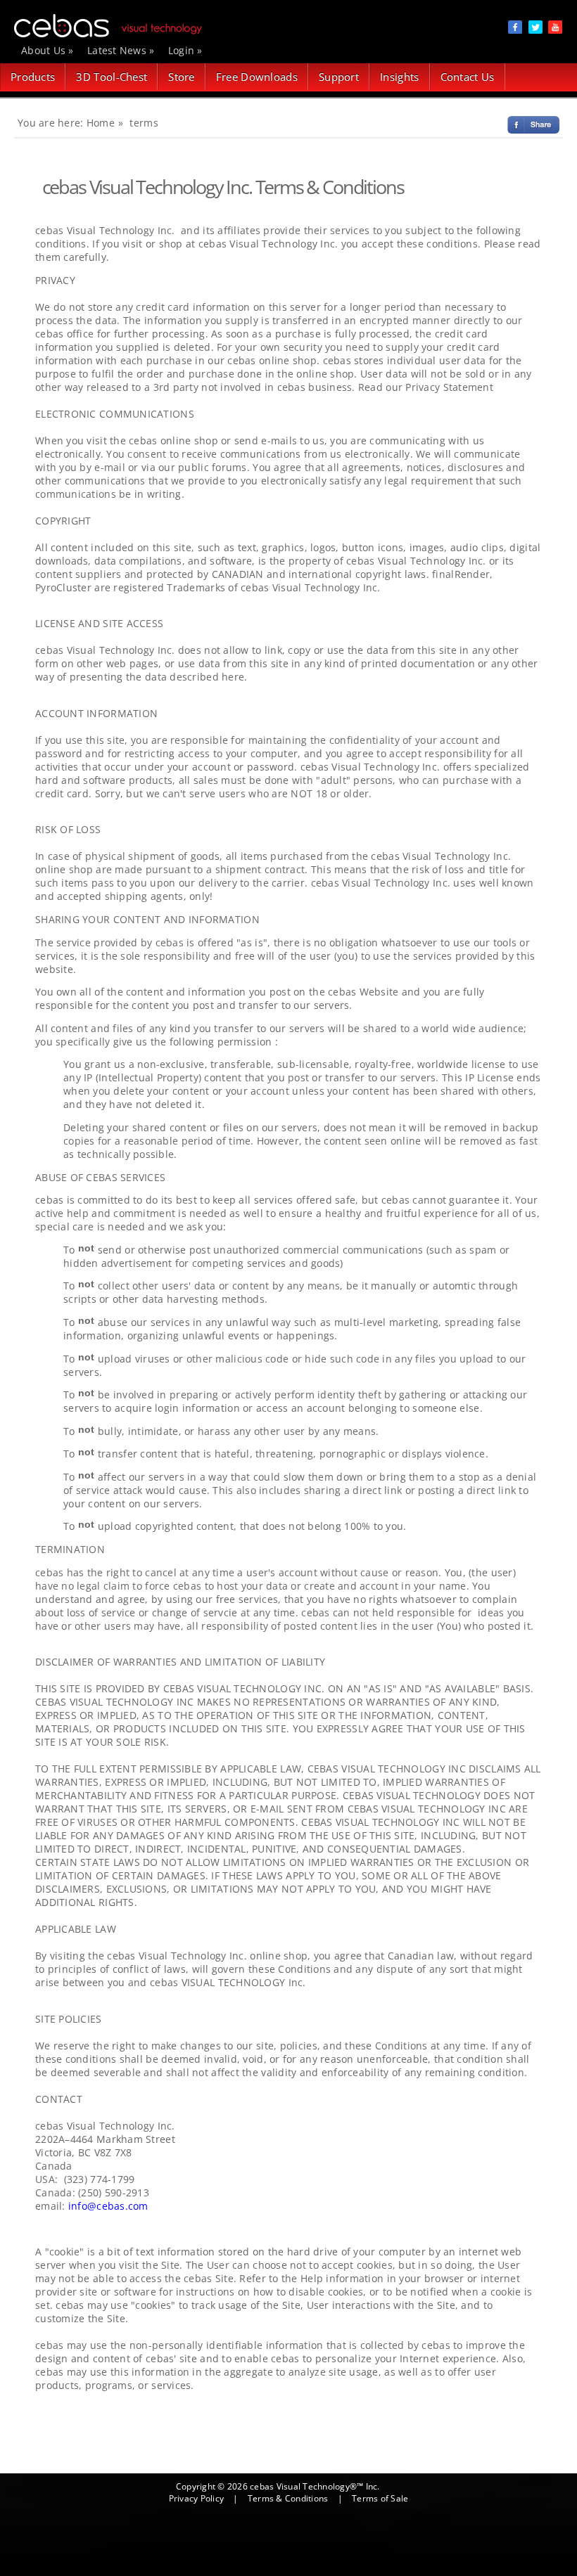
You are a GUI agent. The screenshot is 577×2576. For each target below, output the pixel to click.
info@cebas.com (108, 2206)
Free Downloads (257, 77)
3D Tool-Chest (112, 77)
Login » (185, 50)
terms (144, 123)
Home (101, 123)
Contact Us (468, 77)
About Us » (47, 50)
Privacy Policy (196, 2498)
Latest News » (121, 50)
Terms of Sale (380, 2498)
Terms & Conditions (288, 2498)
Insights (399, 77)
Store (182, 77)
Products (33, 77)
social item (515, 27)
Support (339, 77)
